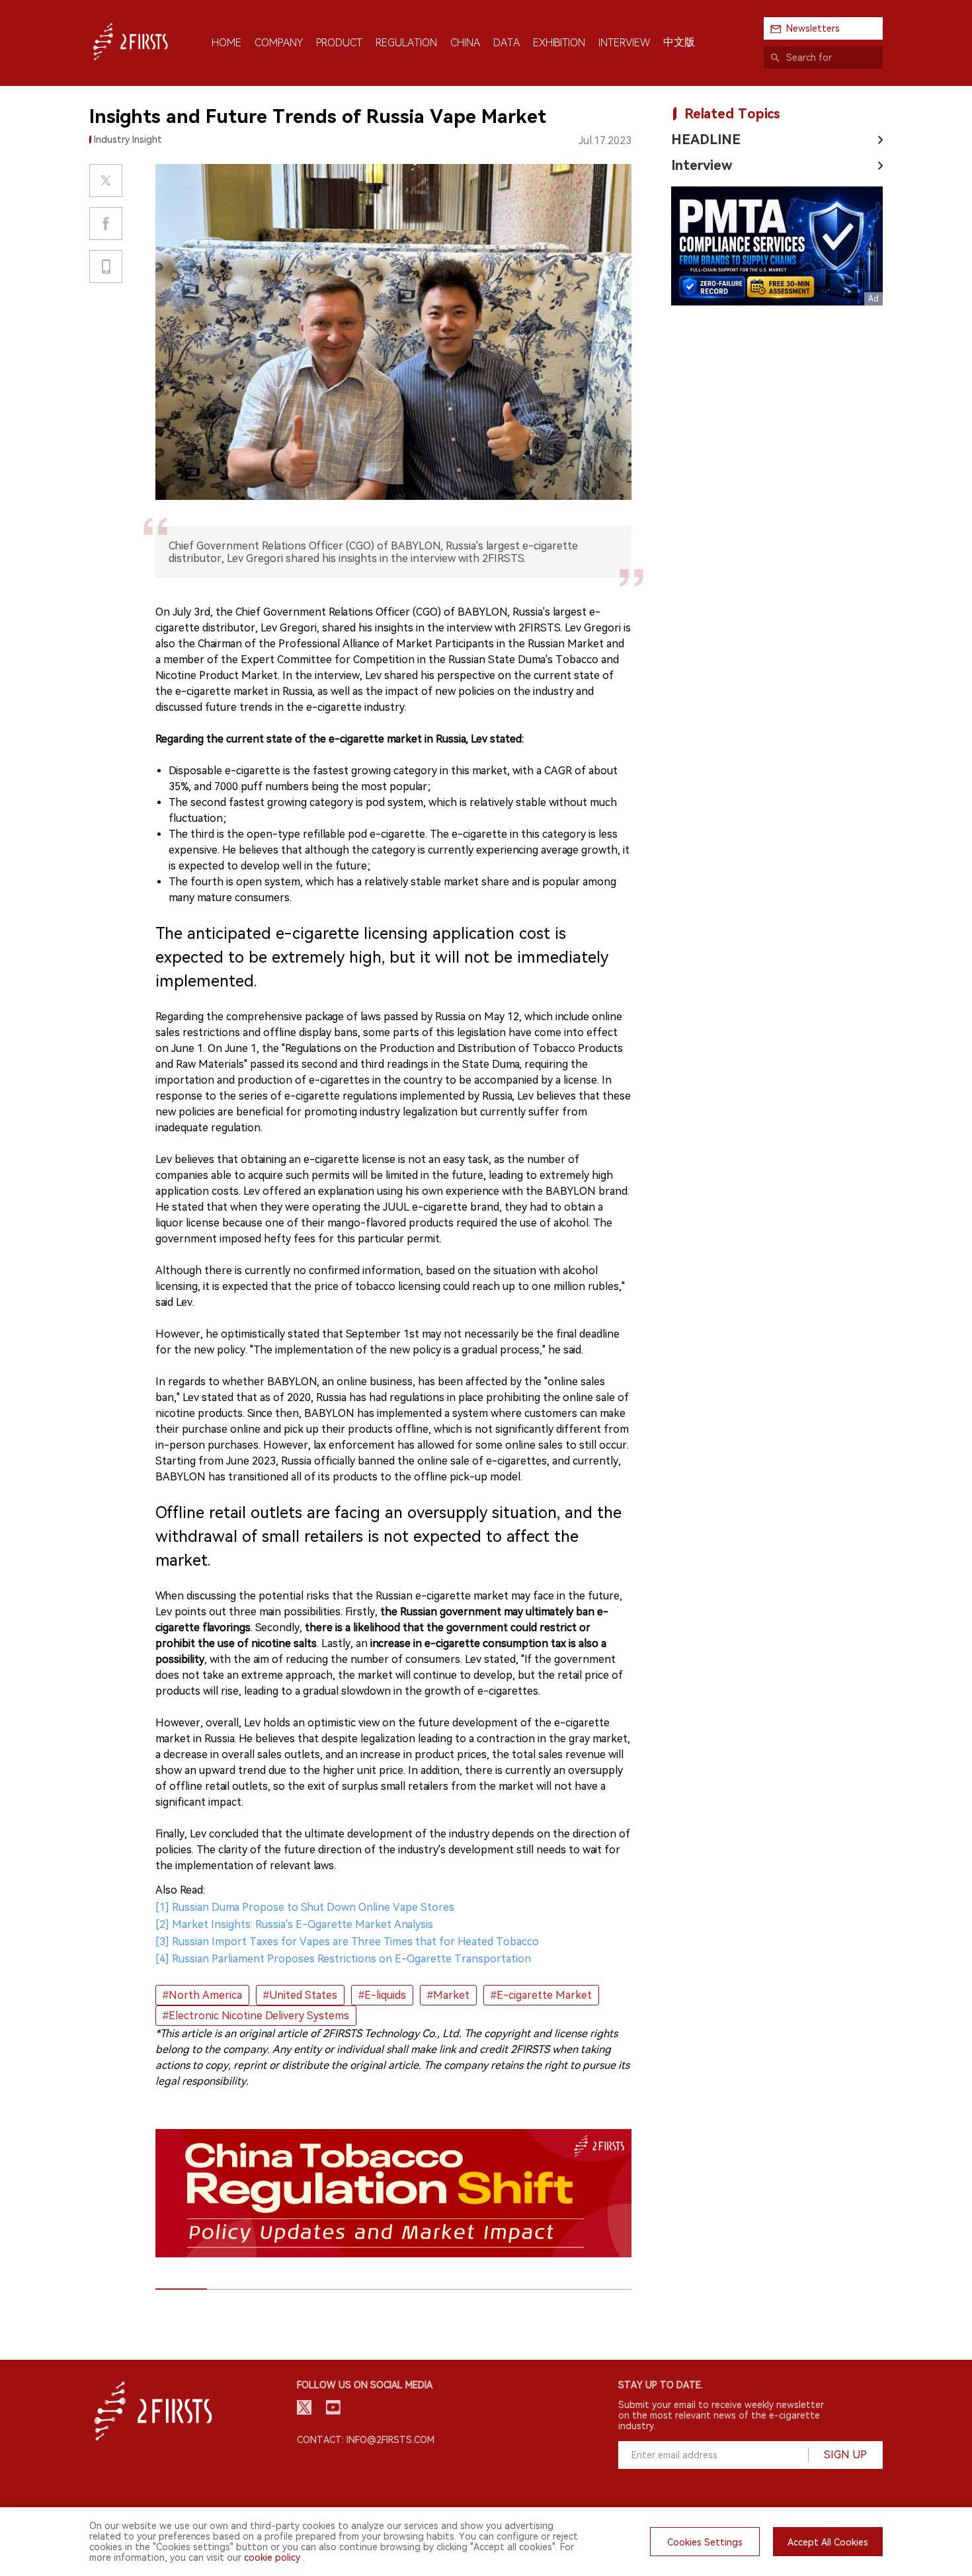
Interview (702, 165)
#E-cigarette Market (541, 1995)
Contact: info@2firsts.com (366, 2440)
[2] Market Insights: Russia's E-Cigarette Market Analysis (294, 1924)
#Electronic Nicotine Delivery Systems (256, 2016)
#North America (202, 1995)
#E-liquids (382, 1995)
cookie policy (272, 2557)
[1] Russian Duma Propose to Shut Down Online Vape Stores (305, 1907)
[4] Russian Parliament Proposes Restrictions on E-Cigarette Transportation (343, 1959)
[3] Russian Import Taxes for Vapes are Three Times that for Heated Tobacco (347, 1942)
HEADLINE (706, 140)
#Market (448, 1995)
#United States (300, 1995)
